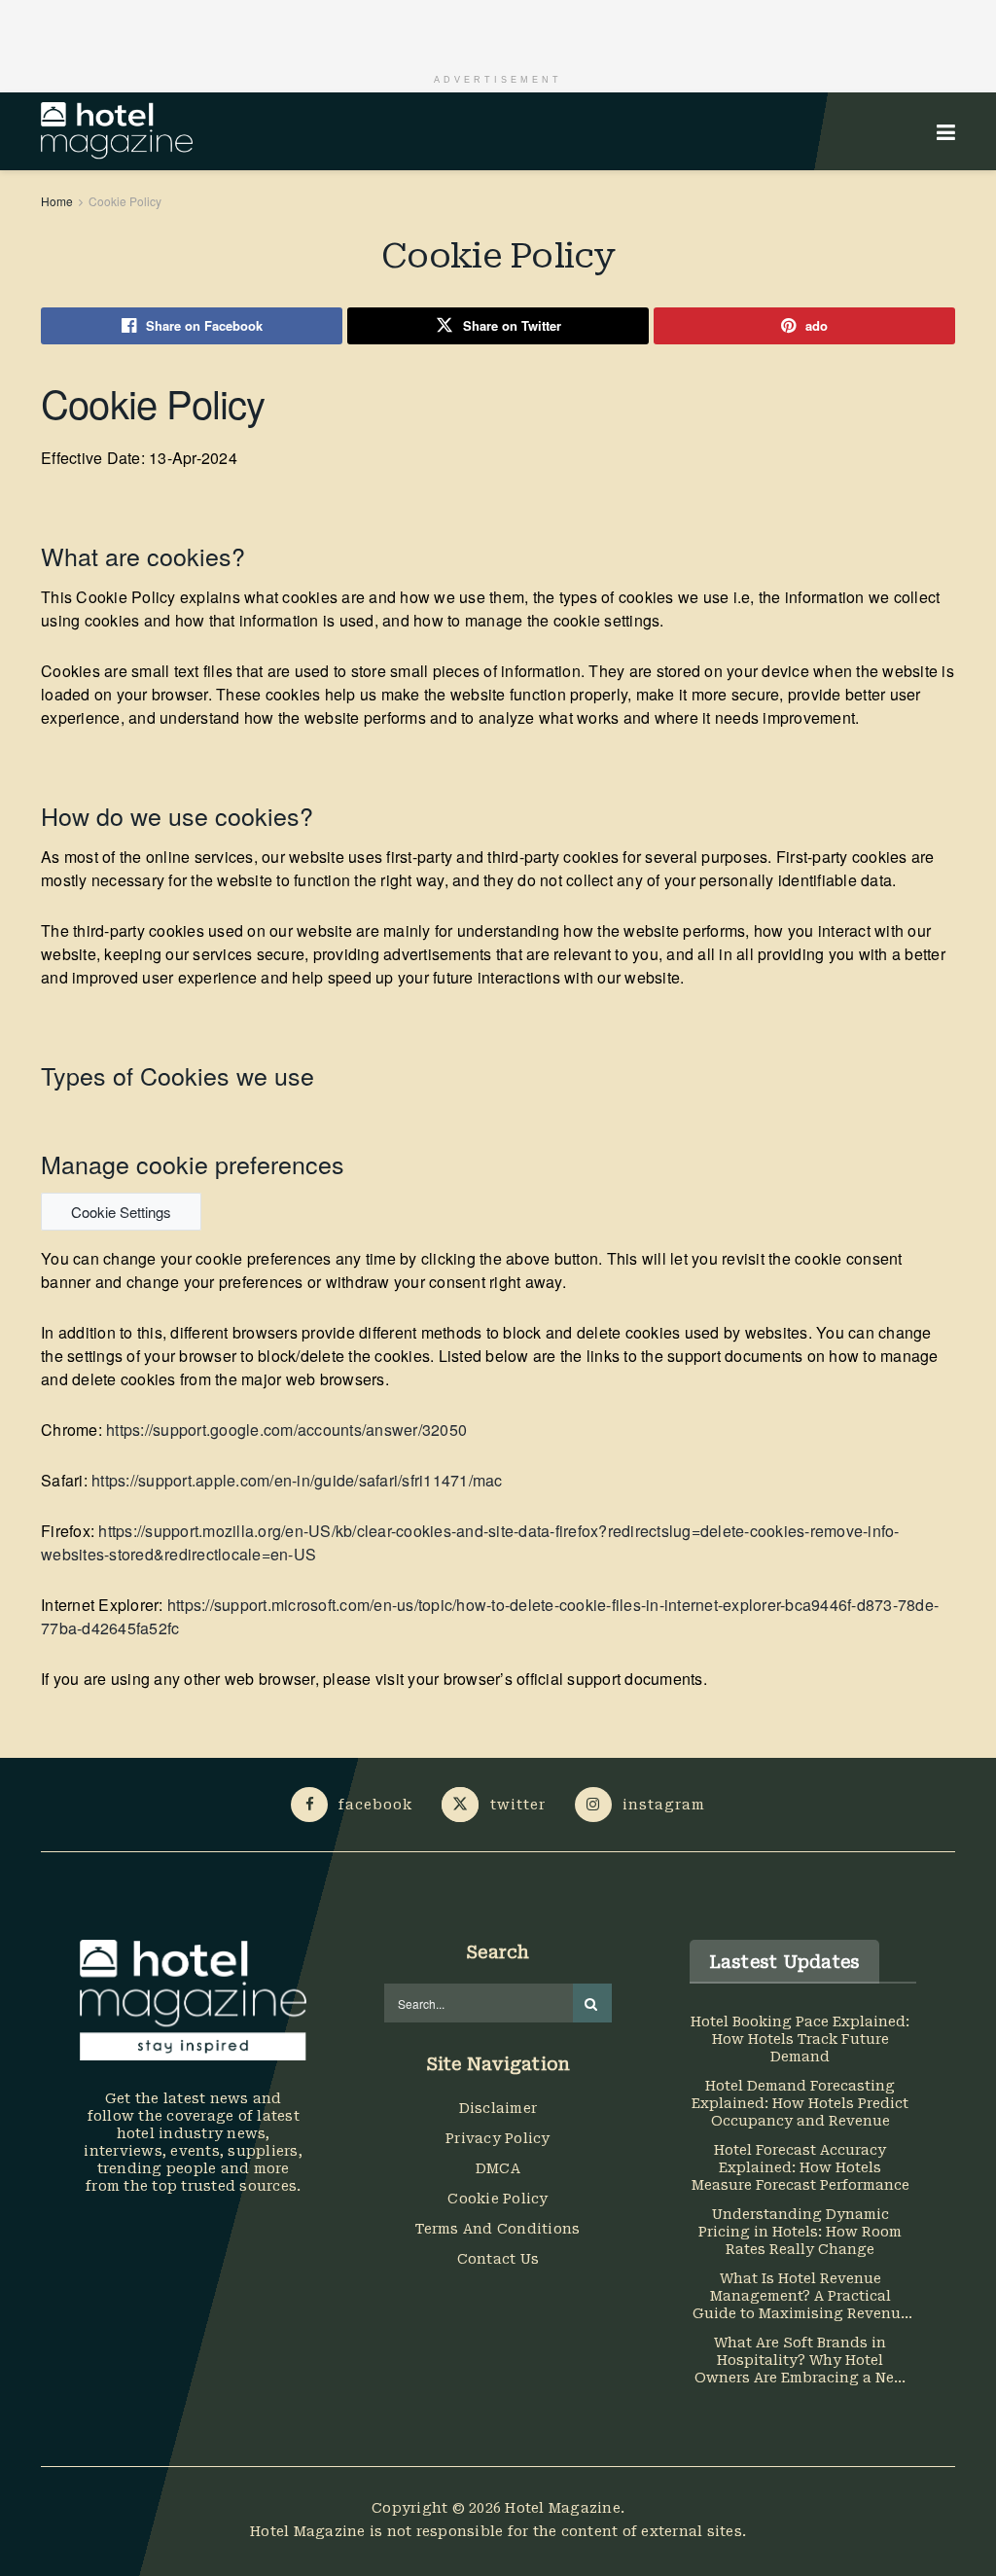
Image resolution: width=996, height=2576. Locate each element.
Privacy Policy (498, 2138)
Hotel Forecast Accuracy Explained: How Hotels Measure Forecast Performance (800, 2167)
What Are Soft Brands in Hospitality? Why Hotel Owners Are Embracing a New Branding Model (800, 2361)
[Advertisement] (498, 29)
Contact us (498, 2259)
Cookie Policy (125, 201)
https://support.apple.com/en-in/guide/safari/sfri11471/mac (297, 1480)
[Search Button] (592, 2003)
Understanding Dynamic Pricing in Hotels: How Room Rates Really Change (800, 2232)
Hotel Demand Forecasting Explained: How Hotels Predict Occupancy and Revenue (800, 2103)
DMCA (498, 2168)
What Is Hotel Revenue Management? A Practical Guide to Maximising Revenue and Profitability (800, 2296)
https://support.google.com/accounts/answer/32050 (286, 1430)
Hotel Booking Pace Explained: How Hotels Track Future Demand (800, 2039)
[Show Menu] (946, 131)
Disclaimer (498, 2108)
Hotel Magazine (563, 2508)
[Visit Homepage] (117, 131)
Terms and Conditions (498, 2229)
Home (57, 201)
